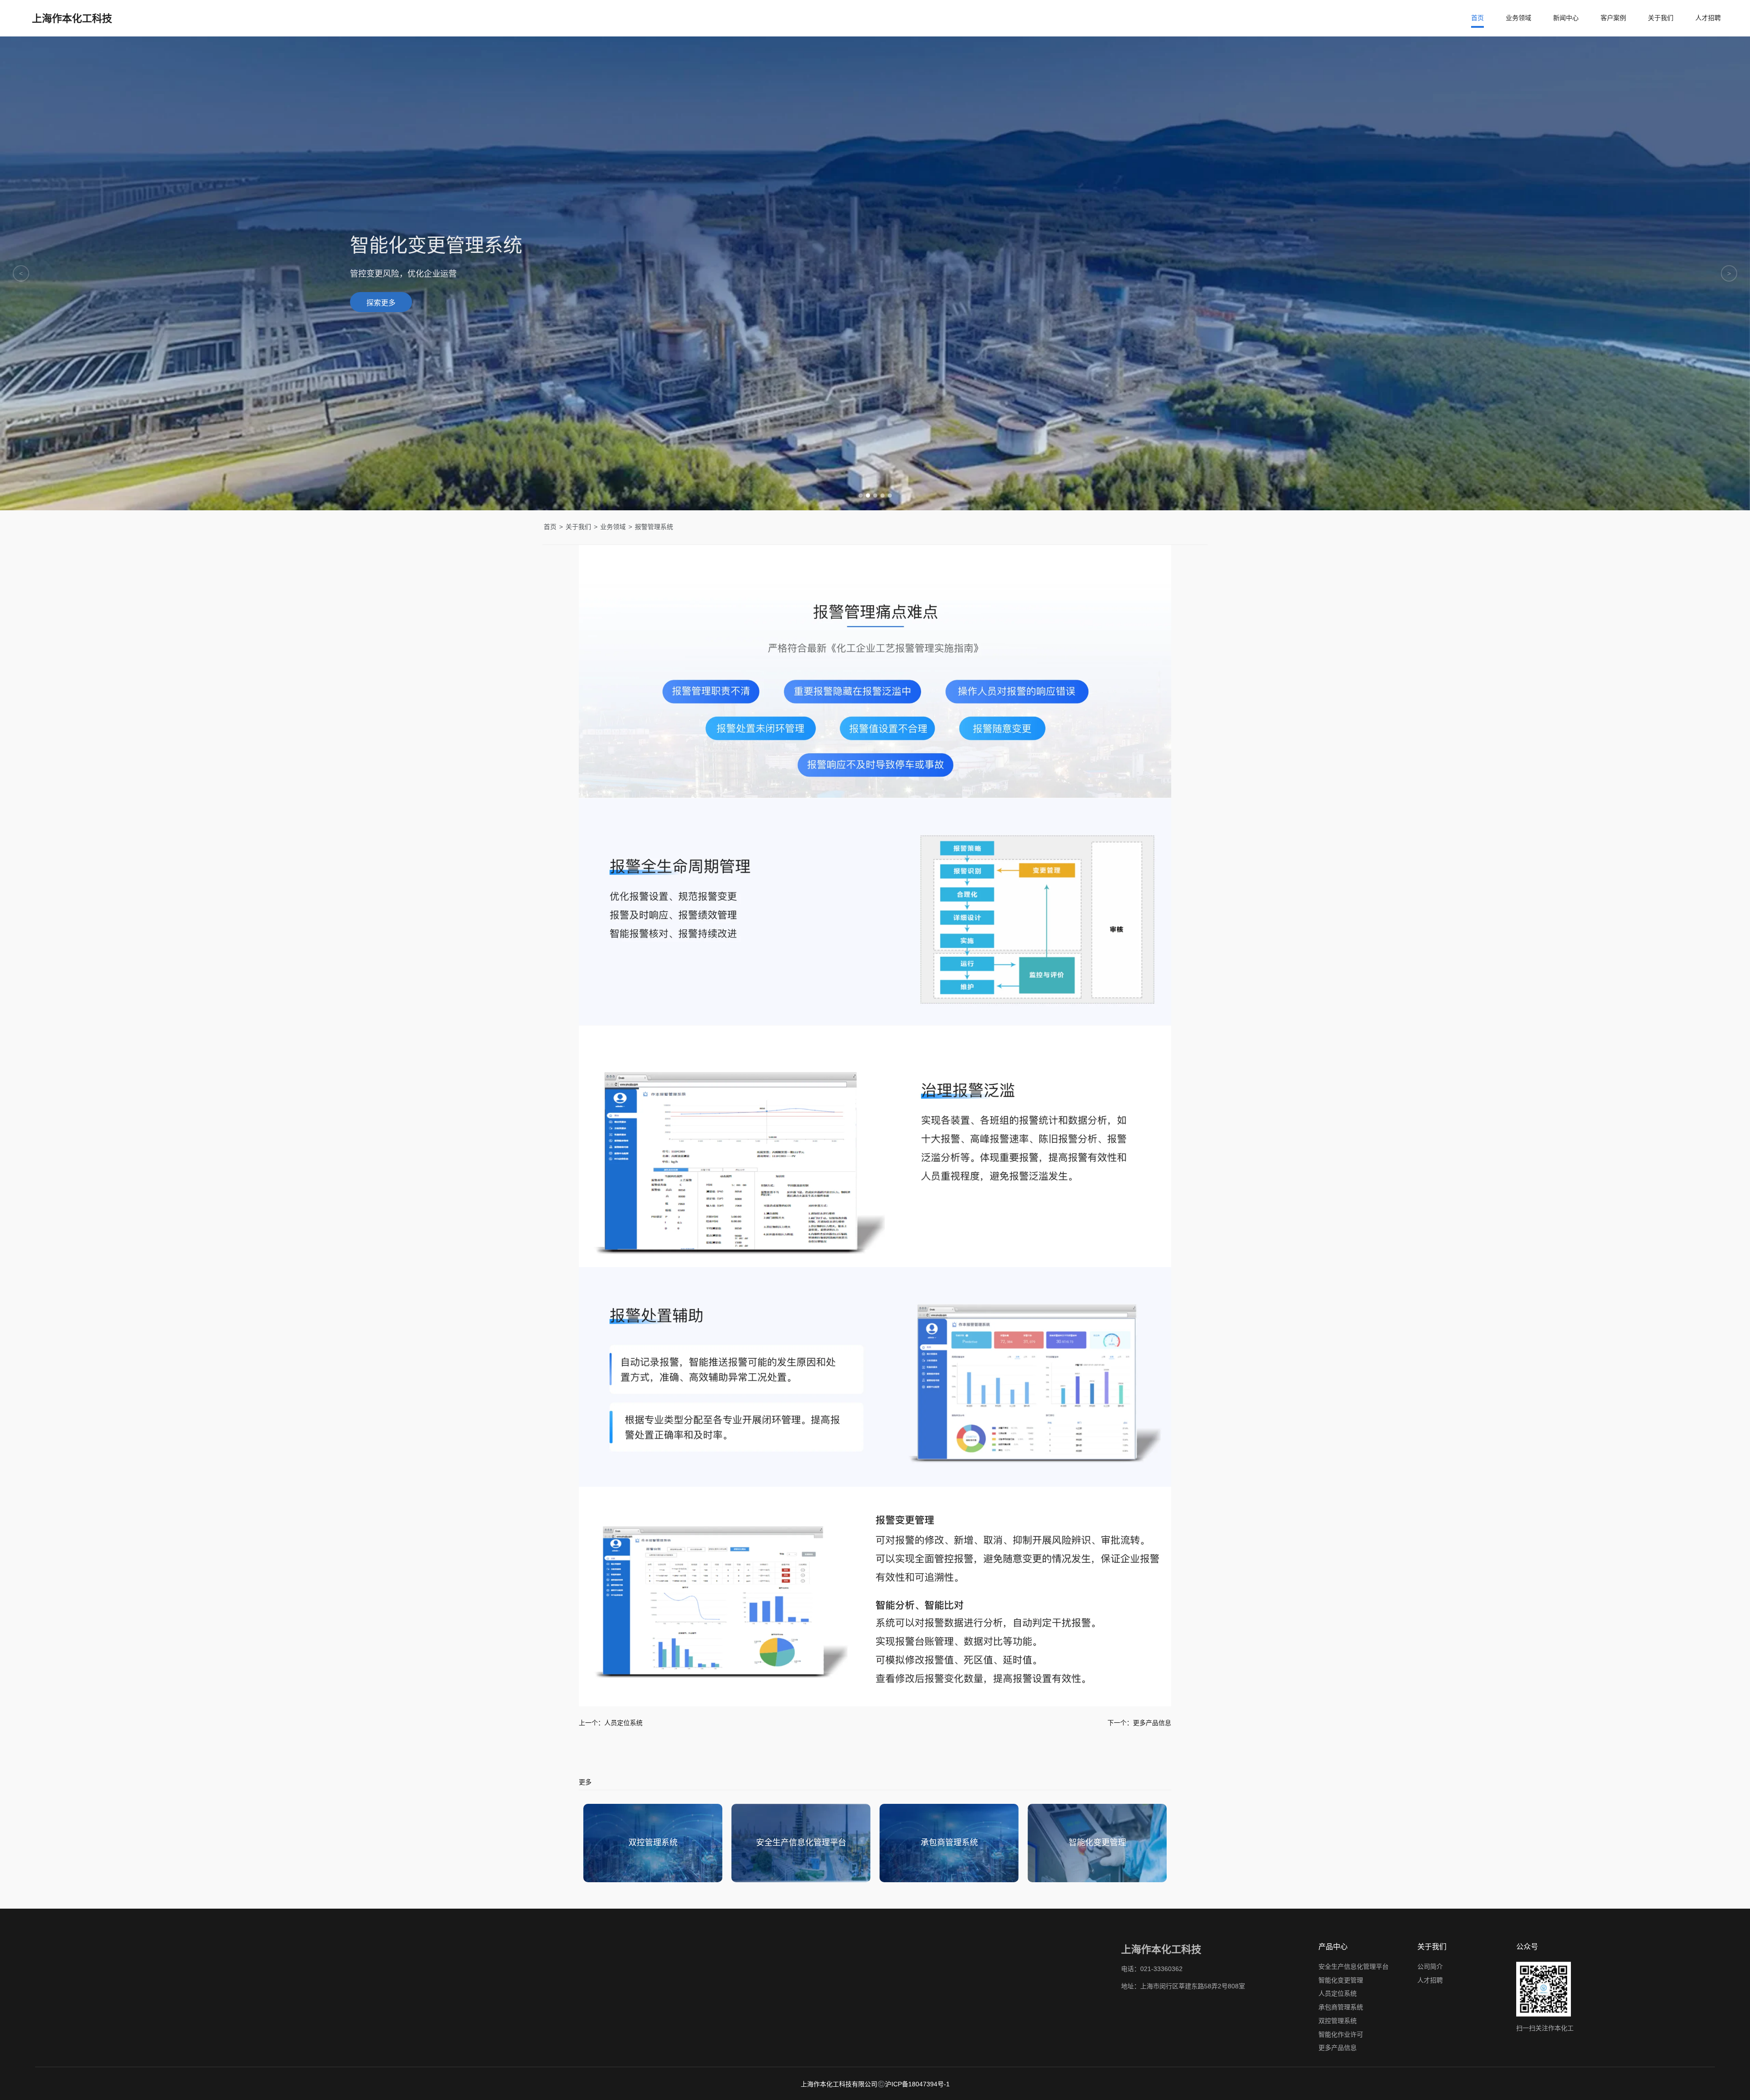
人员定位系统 (1338, 1993)
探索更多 (381, 307)
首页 (1477, 18)
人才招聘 (1708, 18)
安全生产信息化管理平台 (1354, 1967)
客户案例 (1613, 18)
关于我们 (1661, 18)
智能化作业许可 (1341, 2034)
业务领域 (1518, 18)
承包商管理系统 (1341, 2007)
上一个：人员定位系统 (611, 1723)
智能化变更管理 (1341, 1980)
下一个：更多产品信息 (1139, 1723)
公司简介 (1430, 1967)
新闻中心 (1566, 18)
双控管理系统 (1338, 2021)
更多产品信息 (1338, 2048)
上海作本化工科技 (72, 18)
